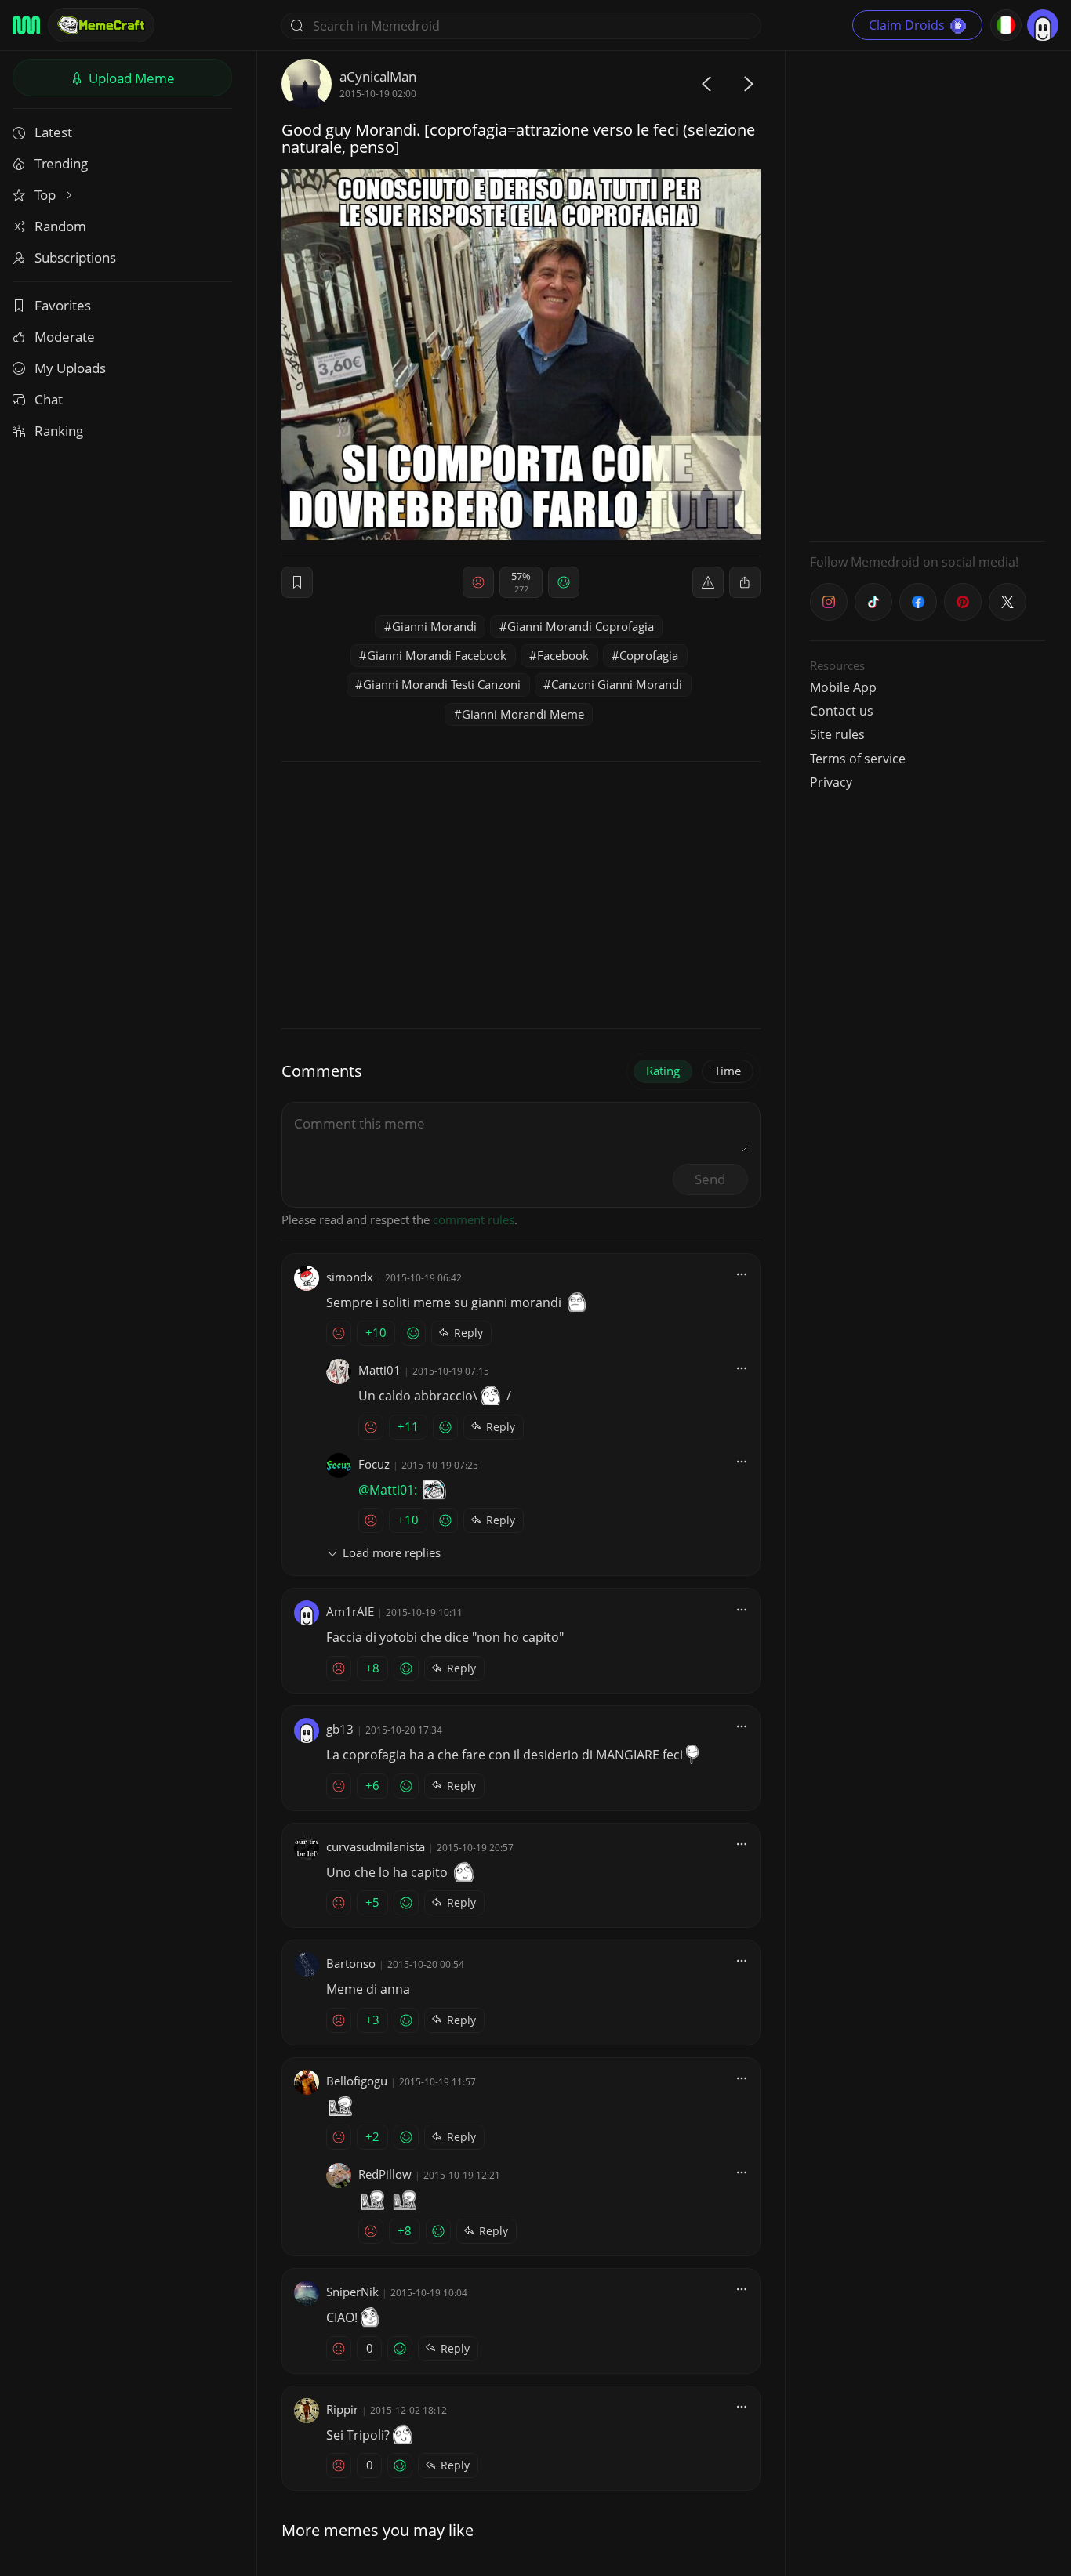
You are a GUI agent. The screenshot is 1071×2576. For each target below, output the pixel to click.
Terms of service (858, 759)
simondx (350, 1277)
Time (728, 1071)
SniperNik (352, 2292)
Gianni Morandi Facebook (437, 655)
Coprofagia (649, 655)
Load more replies (392, 1552)
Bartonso (351, 1963)
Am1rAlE (350, 1611)
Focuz (374, 1464)
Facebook (563, 655)
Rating (663, 1071)
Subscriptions (75, 257)
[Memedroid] (26, 25)
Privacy (831, 782)
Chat (49, 399)
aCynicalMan (378, 76)
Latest (53, 132)
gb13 (340, 1729)
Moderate (65, 337)
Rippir (342, 2409)
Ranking (59, 431)
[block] (745, 582)
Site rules (837, 734)
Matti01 (379, 1370)
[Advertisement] (928, 294)
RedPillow (385, 2174)
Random (60, 226)
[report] (708, 582)
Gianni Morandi (434, 626)
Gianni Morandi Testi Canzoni (442, 684)
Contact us (842, 711)
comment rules (474, 1219)
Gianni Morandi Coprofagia (581, 626)
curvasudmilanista (376, 1846)
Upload (130, 78)
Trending (61, 163)
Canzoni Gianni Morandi (617, 684)
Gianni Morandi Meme (523, 714)
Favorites (63, 305)
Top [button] (47, 195)
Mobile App (843, 687)
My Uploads (70, 368)
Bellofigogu (357, 2081)
